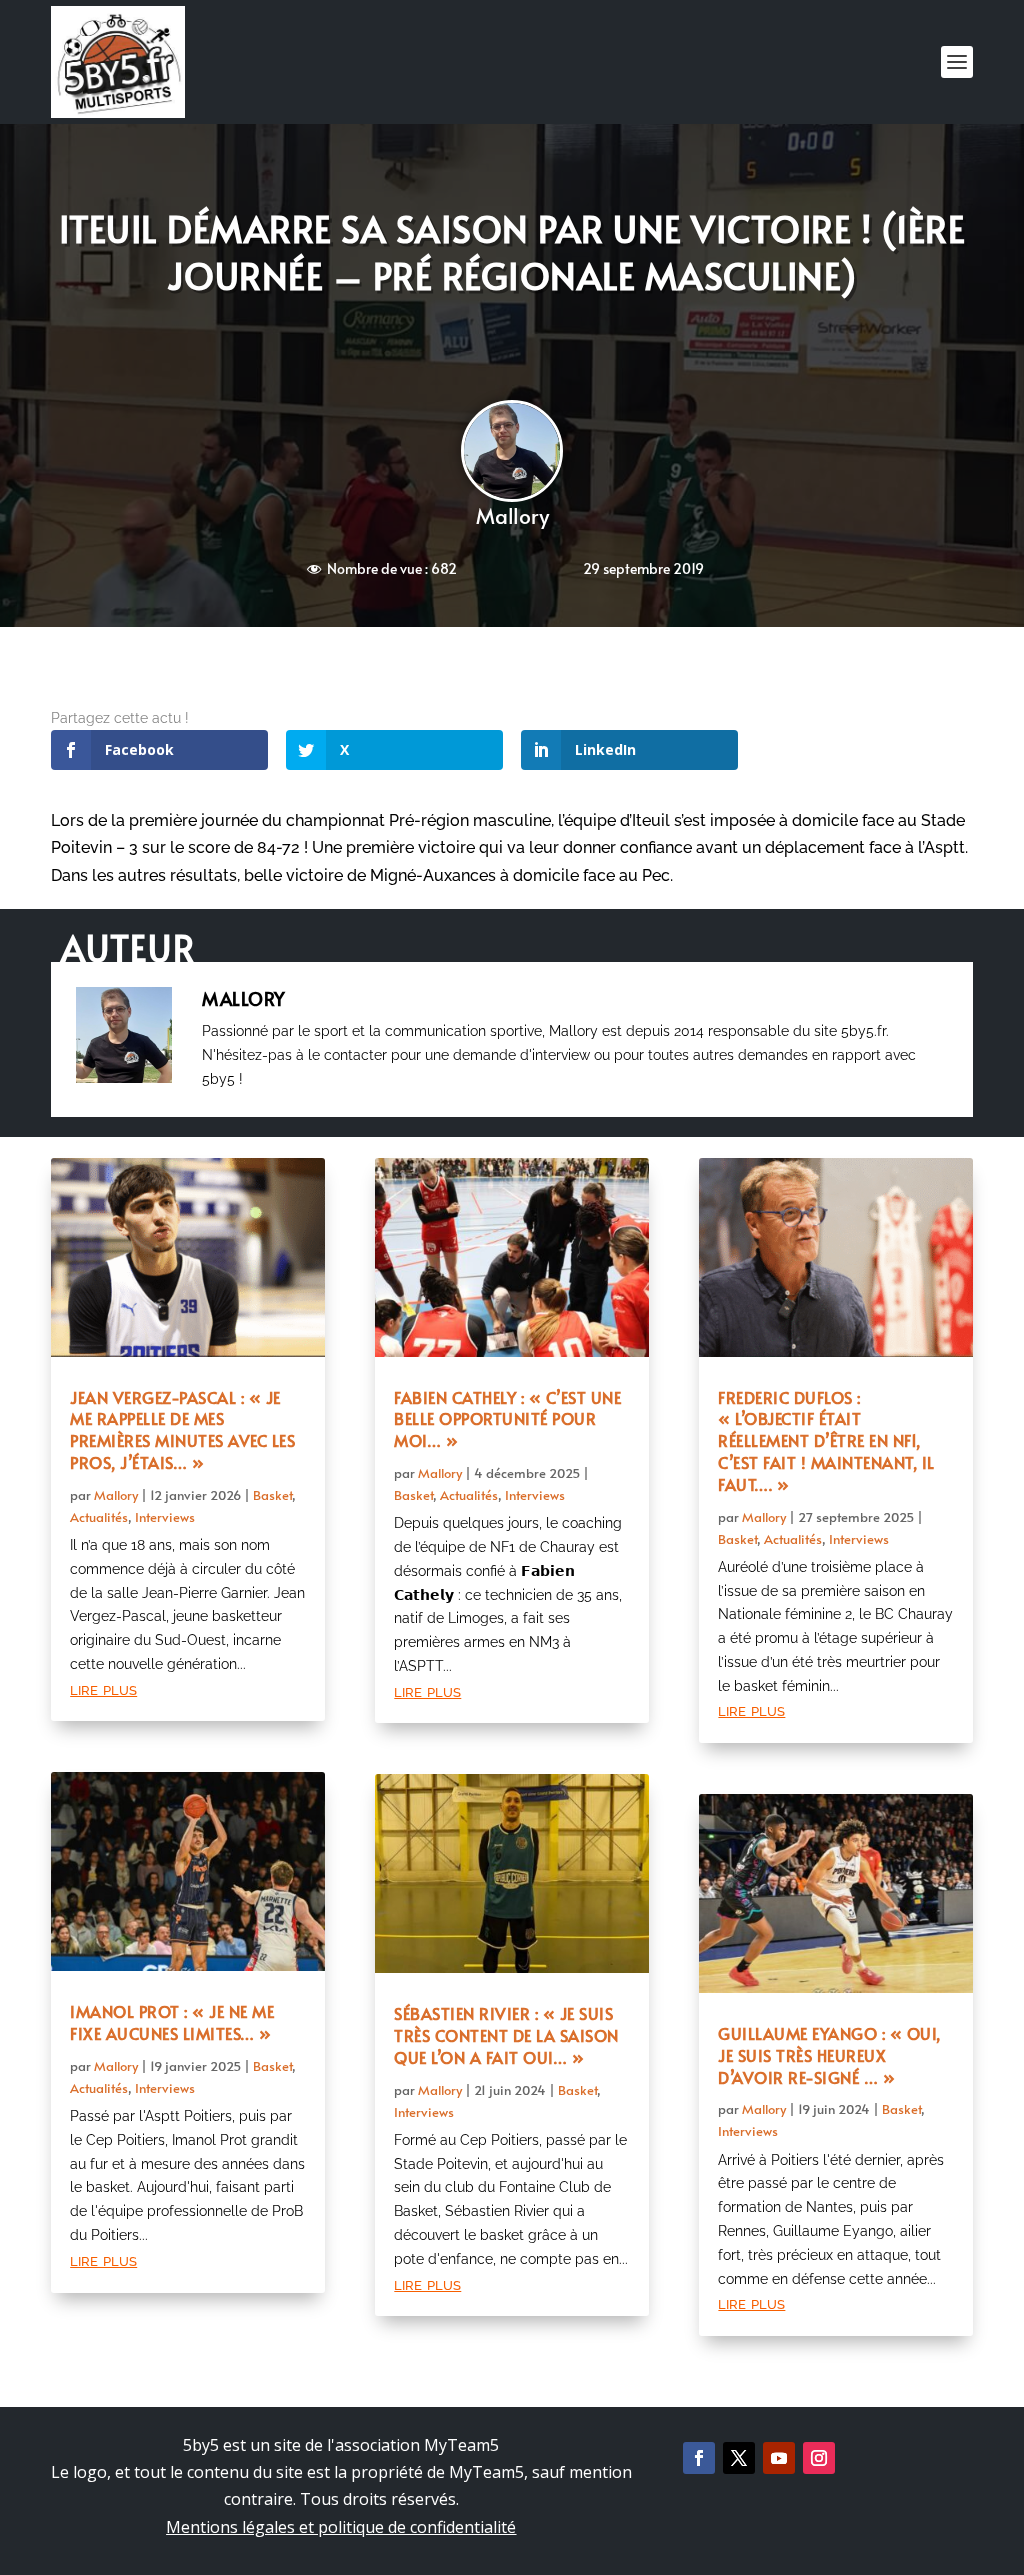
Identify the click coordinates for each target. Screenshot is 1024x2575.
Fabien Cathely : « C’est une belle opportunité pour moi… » (507, 1419)
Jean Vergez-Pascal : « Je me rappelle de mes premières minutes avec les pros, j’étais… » (182, 1429)
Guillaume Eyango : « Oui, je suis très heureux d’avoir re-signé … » (829, 2055)
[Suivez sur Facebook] (699, 2458)
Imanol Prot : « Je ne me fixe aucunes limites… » (172, 2022)
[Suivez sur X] (739, 2458)
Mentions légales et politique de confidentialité (341, 2527)
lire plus (103, 1688)
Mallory (512, 515)
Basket (272, 1495)
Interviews (165, 1517)
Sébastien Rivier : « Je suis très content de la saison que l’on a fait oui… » (506, 2035)
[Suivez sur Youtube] (779, 2458)
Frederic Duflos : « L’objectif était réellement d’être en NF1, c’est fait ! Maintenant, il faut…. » (826, 1440)
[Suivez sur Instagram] (819, 2458)
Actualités (99, 1517)
